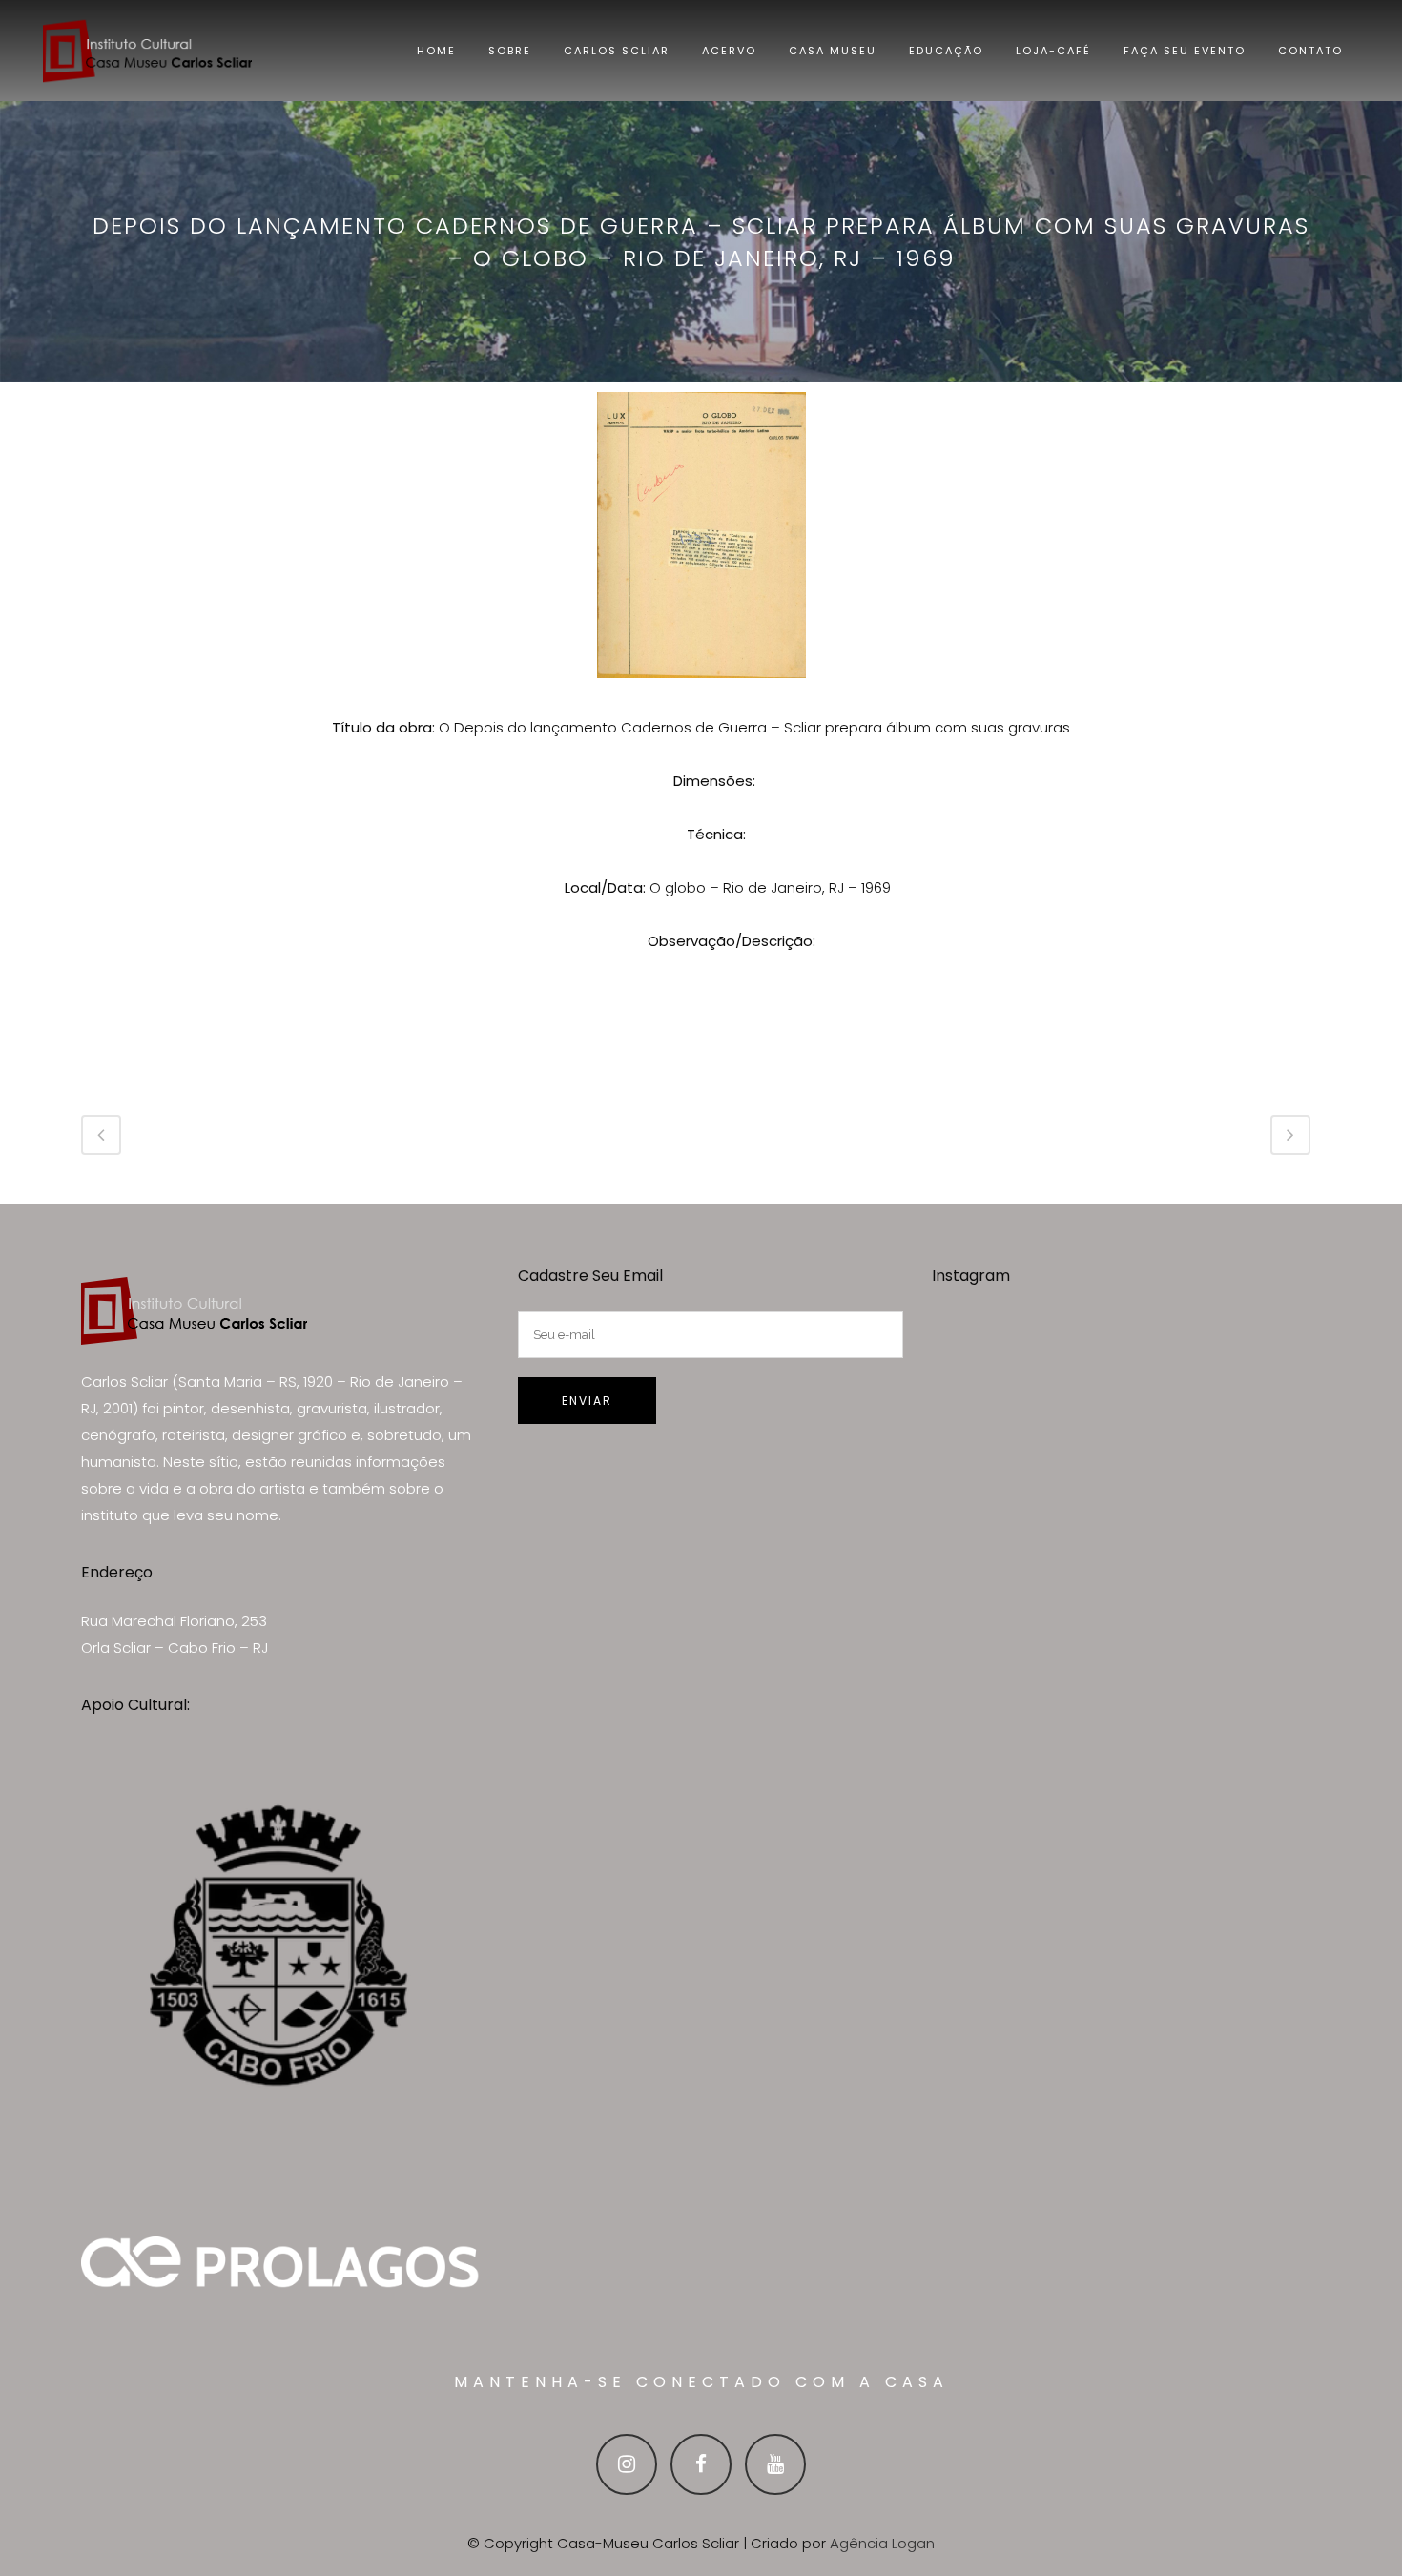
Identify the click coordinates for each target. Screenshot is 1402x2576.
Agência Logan (882, 2543)
